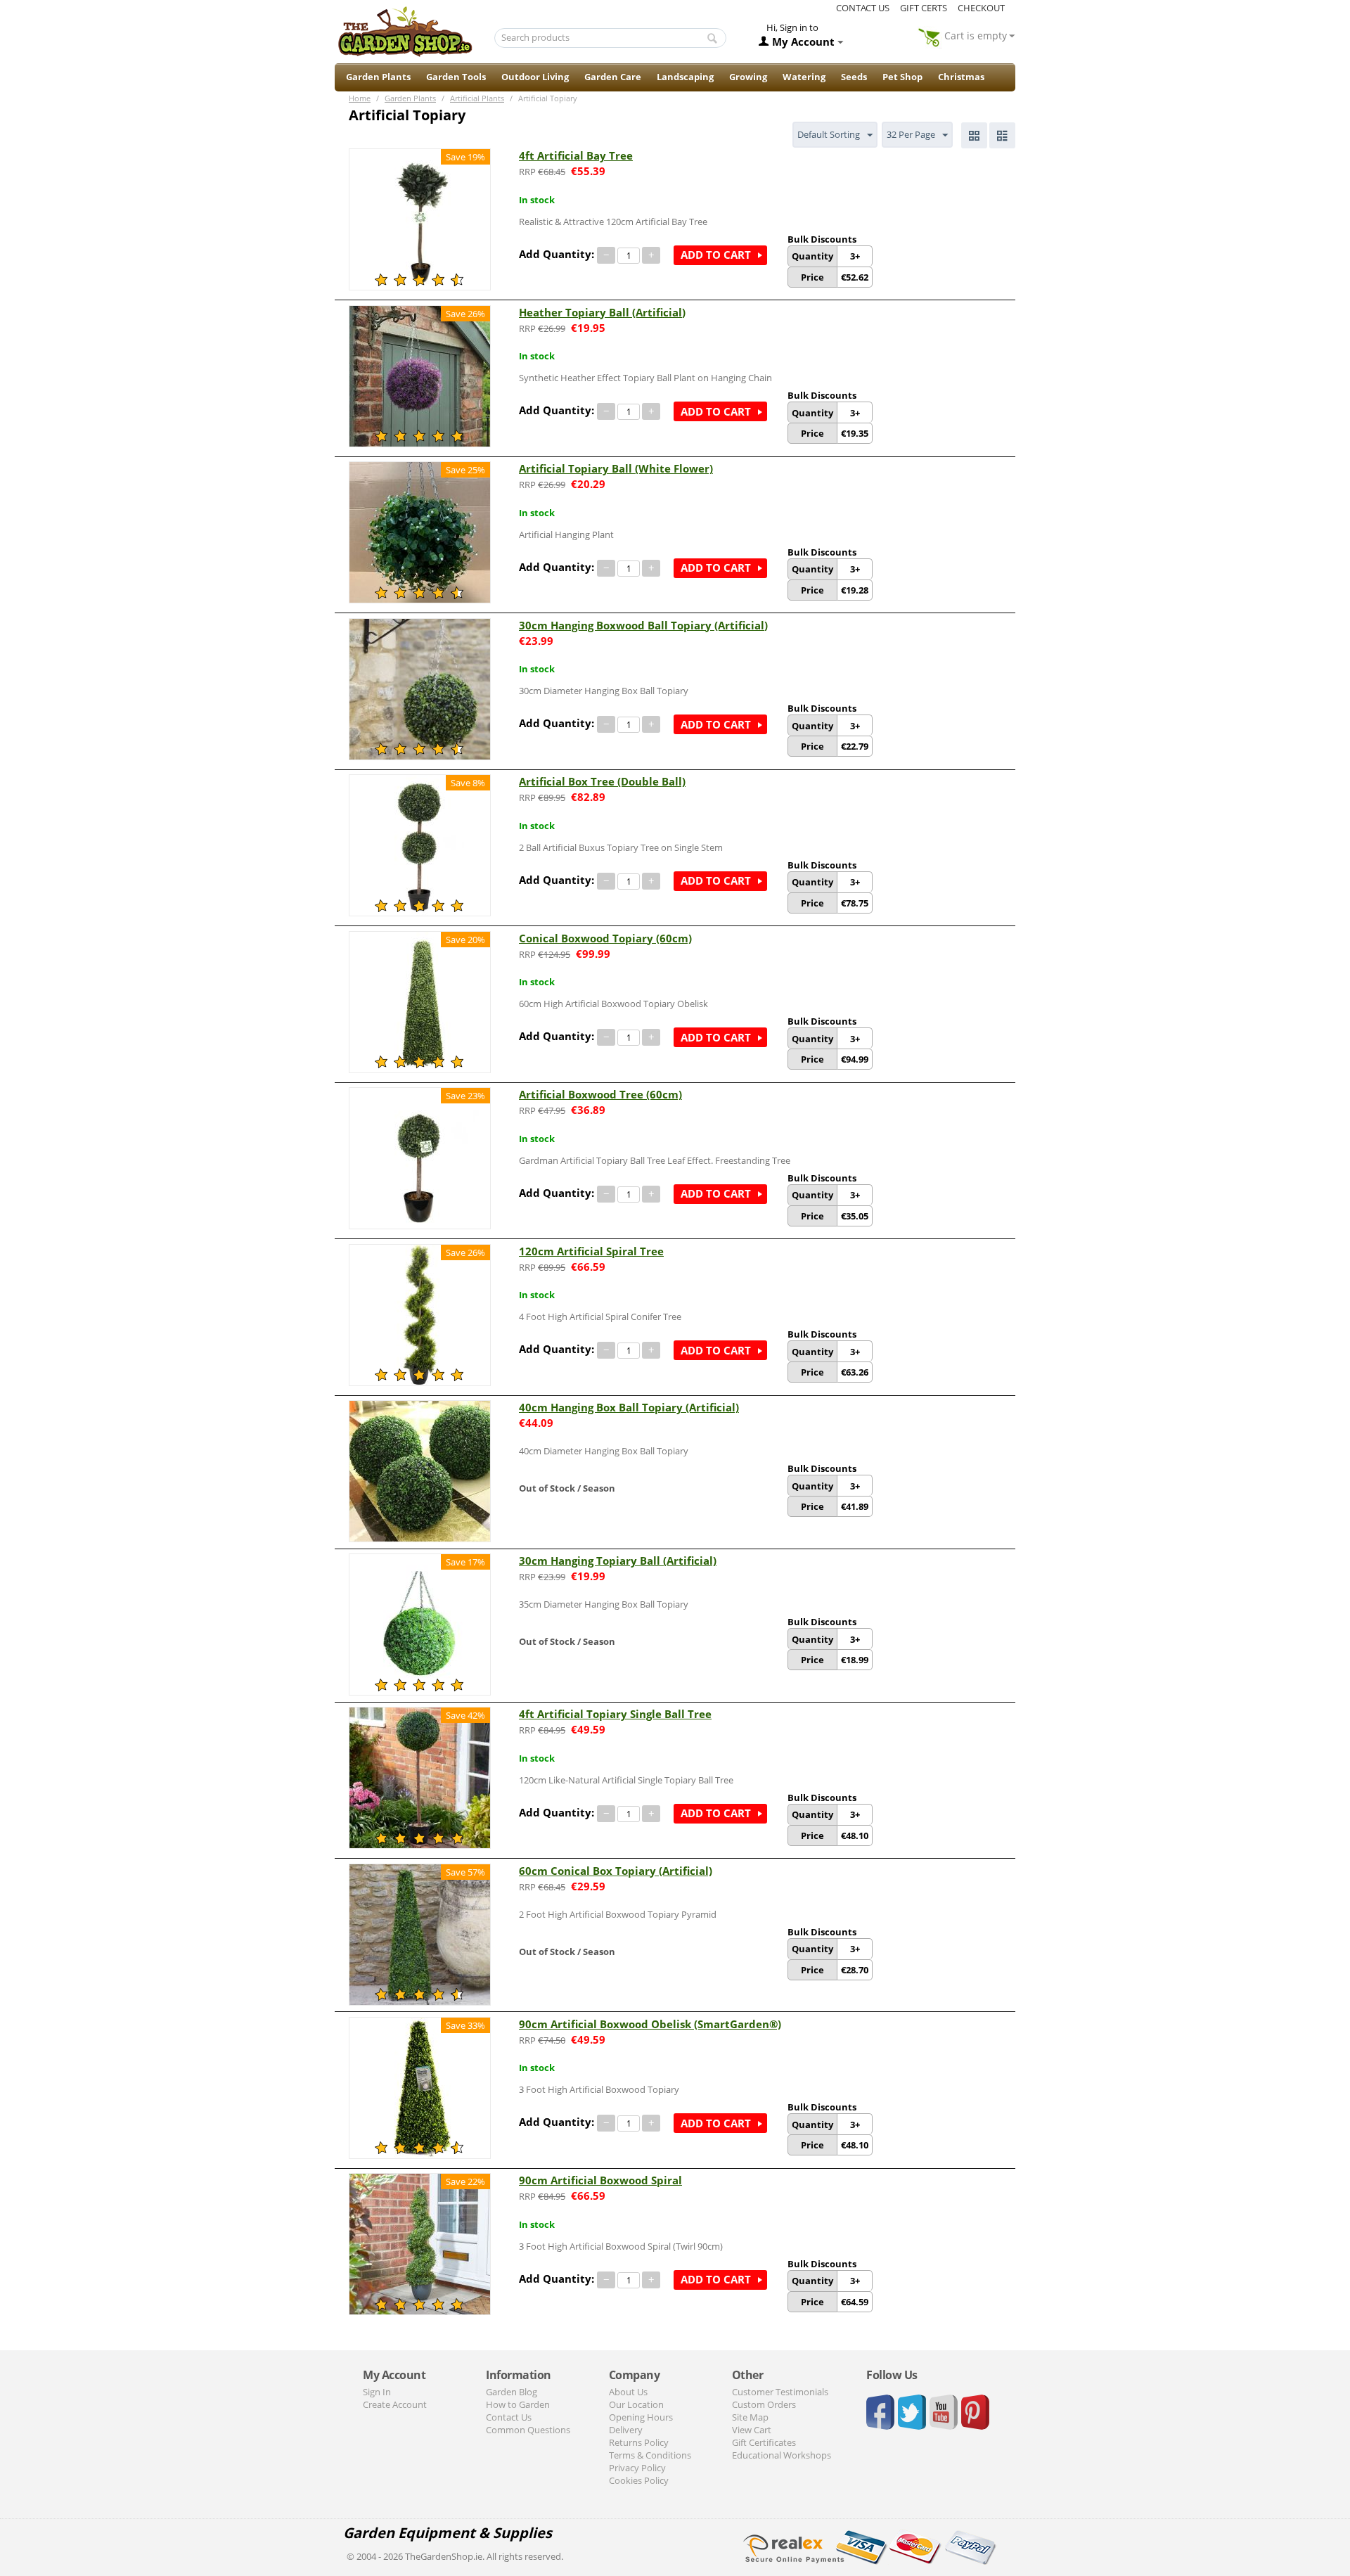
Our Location (636, 2404)
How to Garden (518, 2404)
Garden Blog (512, 2392)
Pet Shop (902, 77)
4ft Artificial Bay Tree (576, 155)
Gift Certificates (764, 2442)
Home (360, 98)
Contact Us (509, 2417)
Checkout (981, 8)
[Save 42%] (420, 1777)
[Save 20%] (420, 1001)
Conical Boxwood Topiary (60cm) (605, 938)
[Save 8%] (420, 845)
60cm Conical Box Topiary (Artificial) (616, 1871)
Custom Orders (764, 2404)
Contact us (863, 8)
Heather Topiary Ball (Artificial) (602, 312)
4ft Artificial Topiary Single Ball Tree (615, 1714)
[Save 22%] (420, 2243)
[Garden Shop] (405, 31)
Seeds (854, 77)
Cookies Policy (639, 2480)
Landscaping (685, 77)
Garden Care (613, 77)
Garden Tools (456, 77)
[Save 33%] (420, 2087)
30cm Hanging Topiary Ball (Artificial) (618, 1561)
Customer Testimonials (780, 2392)
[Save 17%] (420, 1624)
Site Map (750, 2417)
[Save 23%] (420, 1158)
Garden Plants (378, 77)
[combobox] (611, 38)
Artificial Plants (477, 98)
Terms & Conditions (650, 2455)
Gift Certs (924, 8)
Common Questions (528, 2430)
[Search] (712, 39)
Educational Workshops (782, 2455)
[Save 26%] (420, 375)
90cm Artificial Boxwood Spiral (600, 2180)
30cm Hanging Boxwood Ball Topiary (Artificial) (643, 625)
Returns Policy (639, 2442)
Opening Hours (641, 2417)
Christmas (961, 77)
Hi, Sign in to (792, 27)
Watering (804, 77)
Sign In (377, 2392)
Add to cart (716, 255)
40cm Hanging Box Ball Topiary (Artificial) (629, 1407)
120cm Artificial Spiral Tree (591, 1251)
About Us (628, 2392)
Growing (748, 77)
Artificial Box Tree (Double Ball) (602, 781)
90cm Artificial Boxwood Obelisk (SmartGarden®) (650, 2024)
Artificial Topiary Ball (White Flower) (616, 468)
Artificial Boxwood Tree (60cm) (600, 1094)
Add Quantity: (557, 254)
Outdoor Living (535, 77)
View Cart (752, 2430)
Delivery (626, 2430)
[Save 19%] (420, 218)
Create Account (395, 2404)
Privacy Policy (637, 2468)
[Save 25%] (420, 532)
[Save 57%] (420, 1933)
